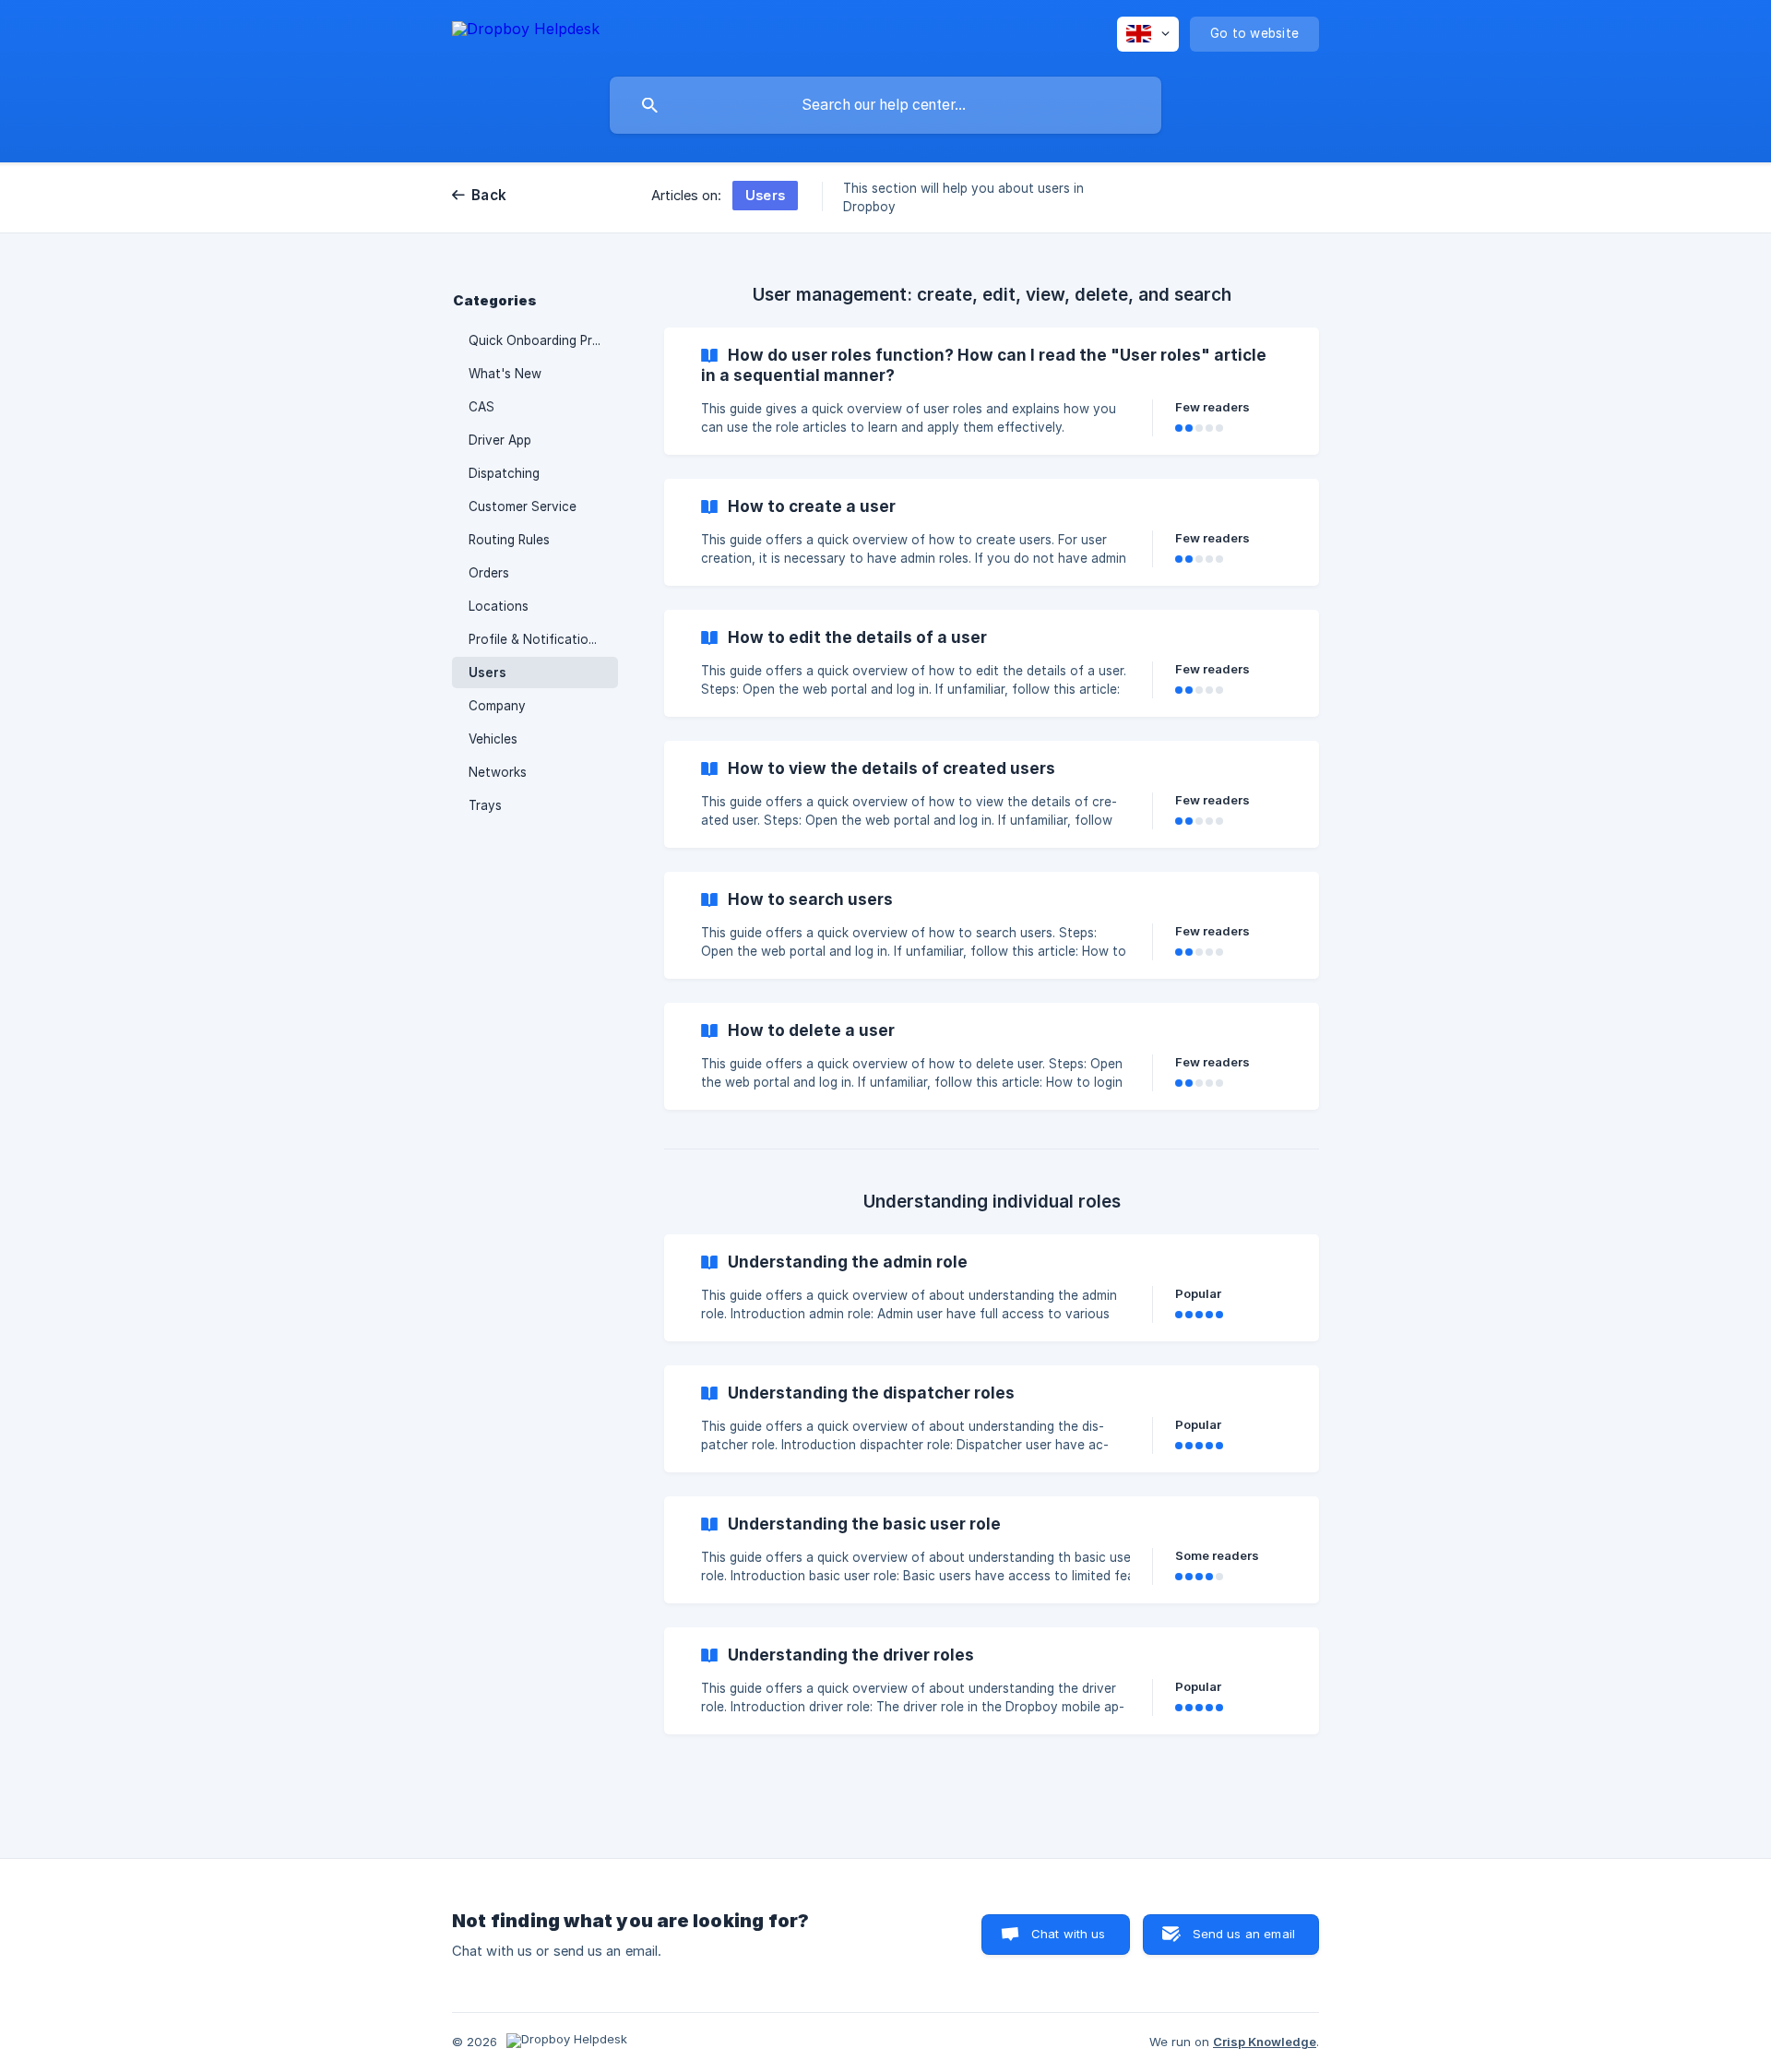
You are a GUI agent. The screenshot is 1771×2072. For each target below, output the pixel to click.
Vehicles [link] (493, 739)
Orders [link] (489, 573)
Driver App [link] (500, 440)
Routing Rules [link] (509, 540)
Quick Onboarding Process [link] (543, 340)
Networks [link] (498, 772)
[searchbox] (885, 105)
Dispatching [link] (504, 473)
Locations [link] (499, 606)
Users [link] (487, 673)
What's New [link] (505, 374)
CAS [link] (481, 407)
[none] (526, 32)
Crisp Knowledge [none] (1265, 2042)
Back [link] (489, 195)
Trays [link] (485, 805)
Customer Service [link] (523, 506)
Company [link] (497, 706)
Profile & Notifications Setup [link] (543, 639)
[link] (992, 391)
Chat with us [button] (1069, 1934)
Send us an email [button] (1244, 1934)
